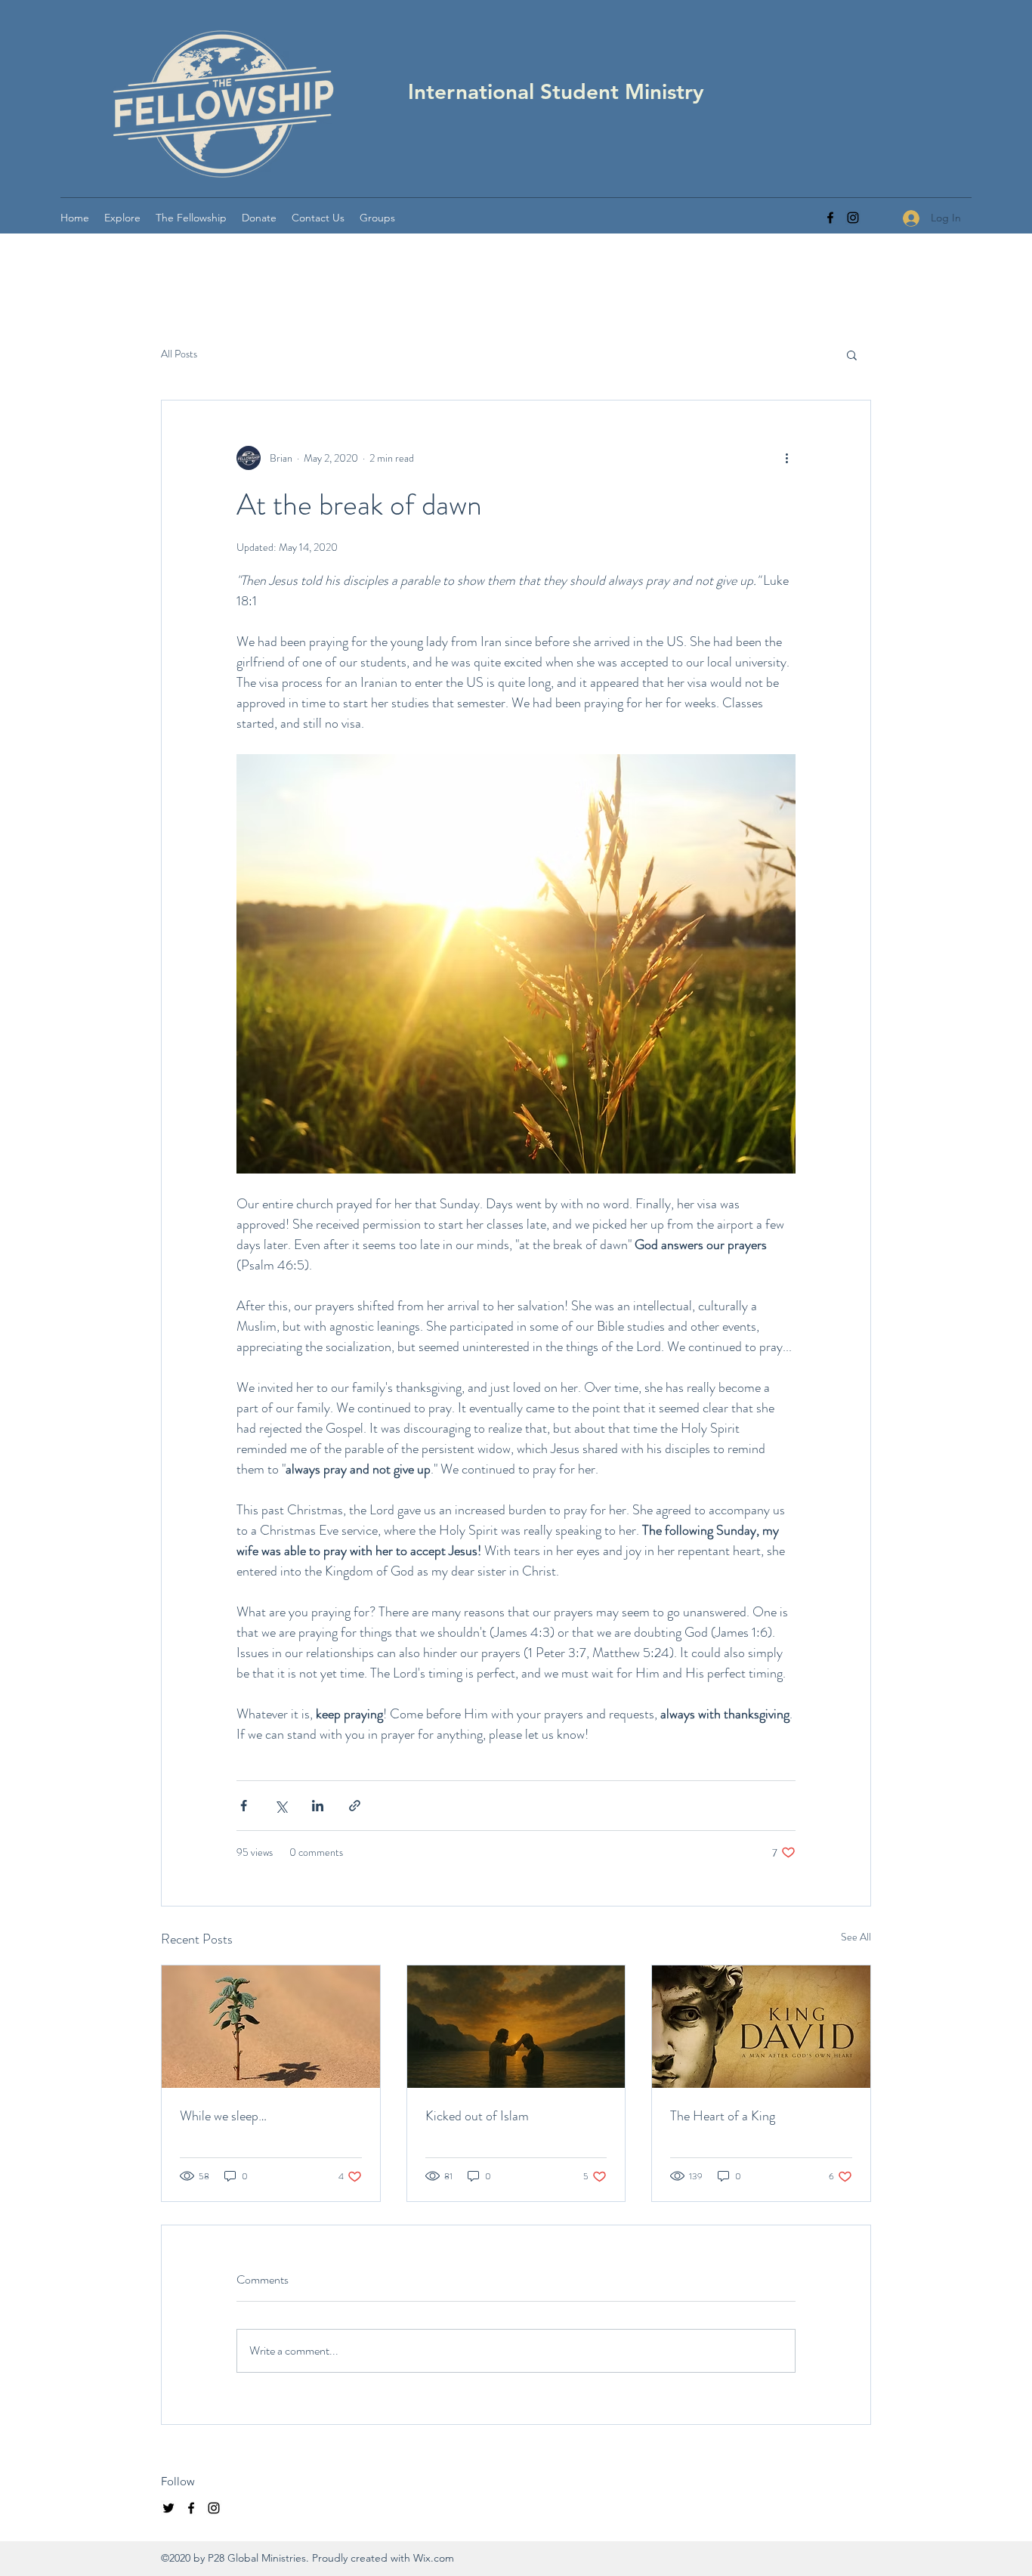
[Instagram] (853, 218)
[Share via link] (355, 1806)
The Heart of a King (723, 2116)
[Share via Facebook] (244, 1806)
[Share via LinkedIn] (318, 1806)
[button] (122, 218)
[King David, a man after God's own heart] (761, 2027)
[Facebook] (830, 218)
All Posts (179, 354)
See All (856, 1937)
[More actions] (786, 458)
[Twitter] (168, 2508)
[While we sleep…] (271, 2027)
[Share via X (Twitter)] (281, 1806)
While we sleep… (223, 2116)
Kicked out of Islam (477, 2116)
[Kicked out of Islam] (516, 2027)
